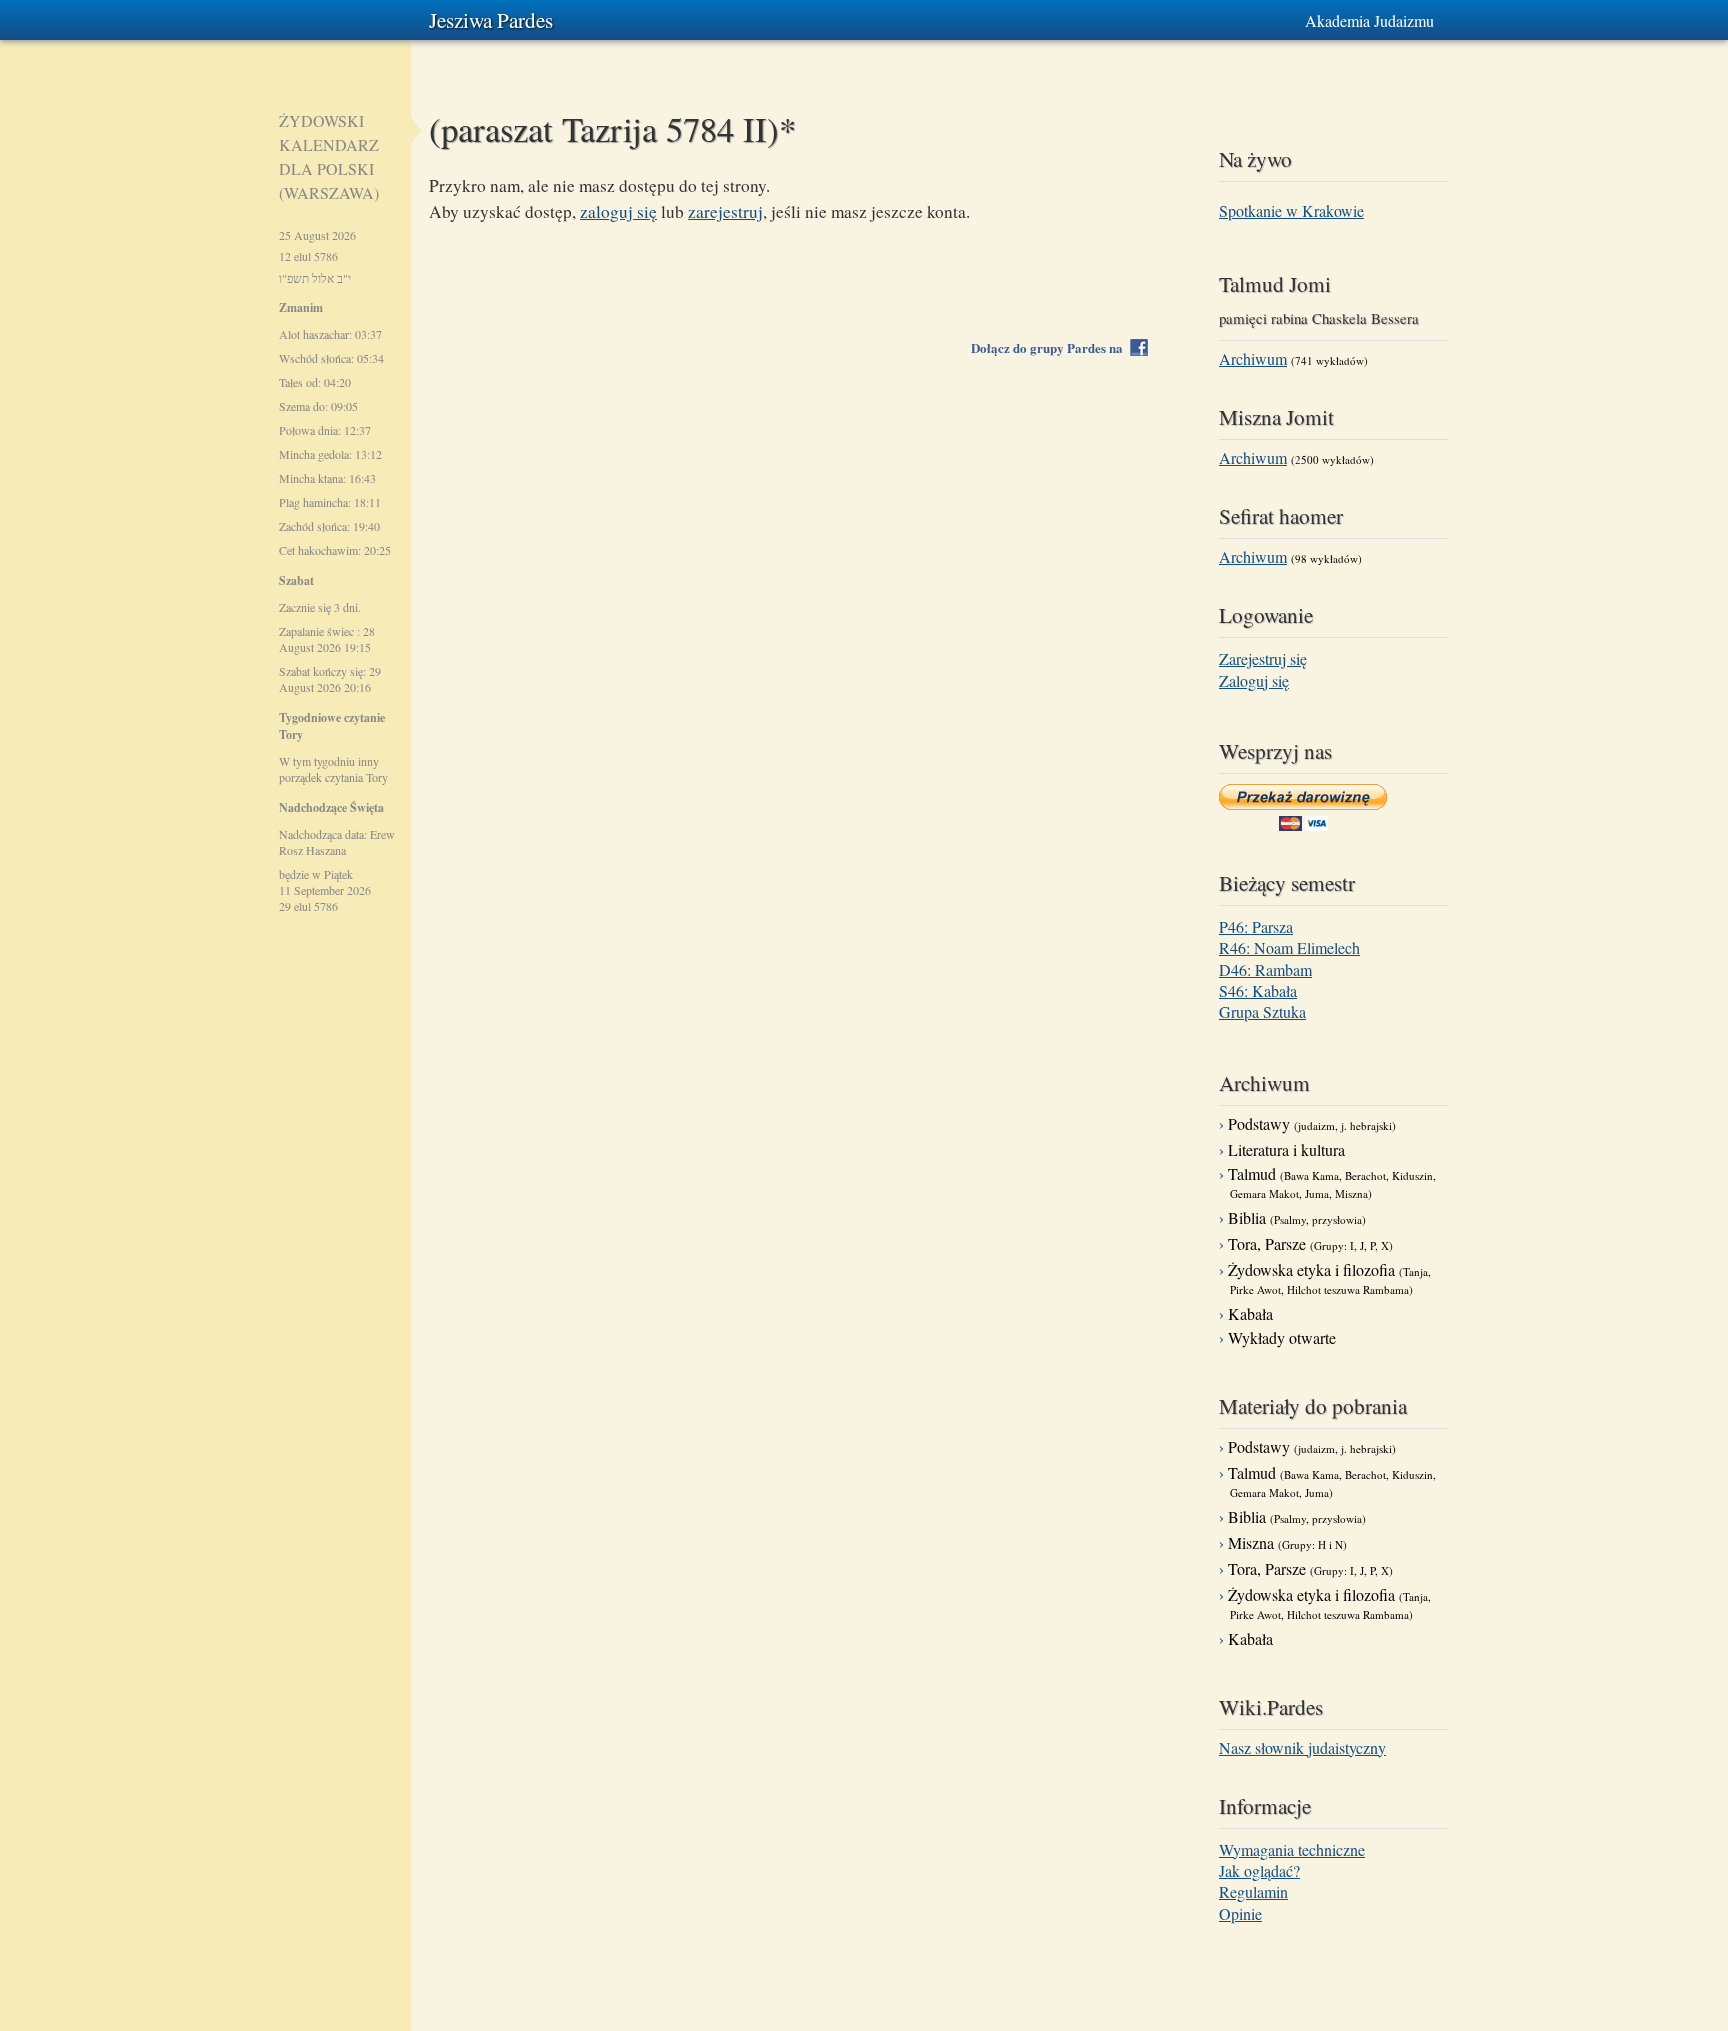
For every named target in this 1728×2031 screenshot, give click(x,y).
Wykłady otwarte (1282, 1337)
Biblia (1297, 1217)
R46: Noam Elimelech (1289, 947)
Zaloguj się (1254, 680)
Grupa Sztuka (1262, 1011)
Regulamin (1253, 1891)
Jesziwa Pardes (491, 20)
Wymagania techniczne (1292, 1849)
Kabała (1250, 1313)
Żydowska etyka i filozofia (1329, 1278)
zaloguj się (618, 211)
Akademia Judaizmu (1369, 20)
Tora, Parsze (1310, 1243)
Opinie (1240, 1913)
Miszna (1287, 1542)
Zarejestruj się (1263, 658)
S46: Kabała (1258, 990)
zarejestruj (725, 211)
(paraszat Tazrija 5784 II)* (612, 128)
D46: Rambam (1265, 969)
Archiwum (1253, 358)
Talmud (1332, 1182)
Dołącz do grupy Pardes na (1051, 347)
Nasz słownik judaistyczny (1302, 1747)
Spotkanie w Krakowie (1291, 210)
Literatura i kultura (1286, 1149)
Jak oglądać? (1259, 1870)
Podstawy (1312, 1123)
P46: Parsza (1256, 926)
